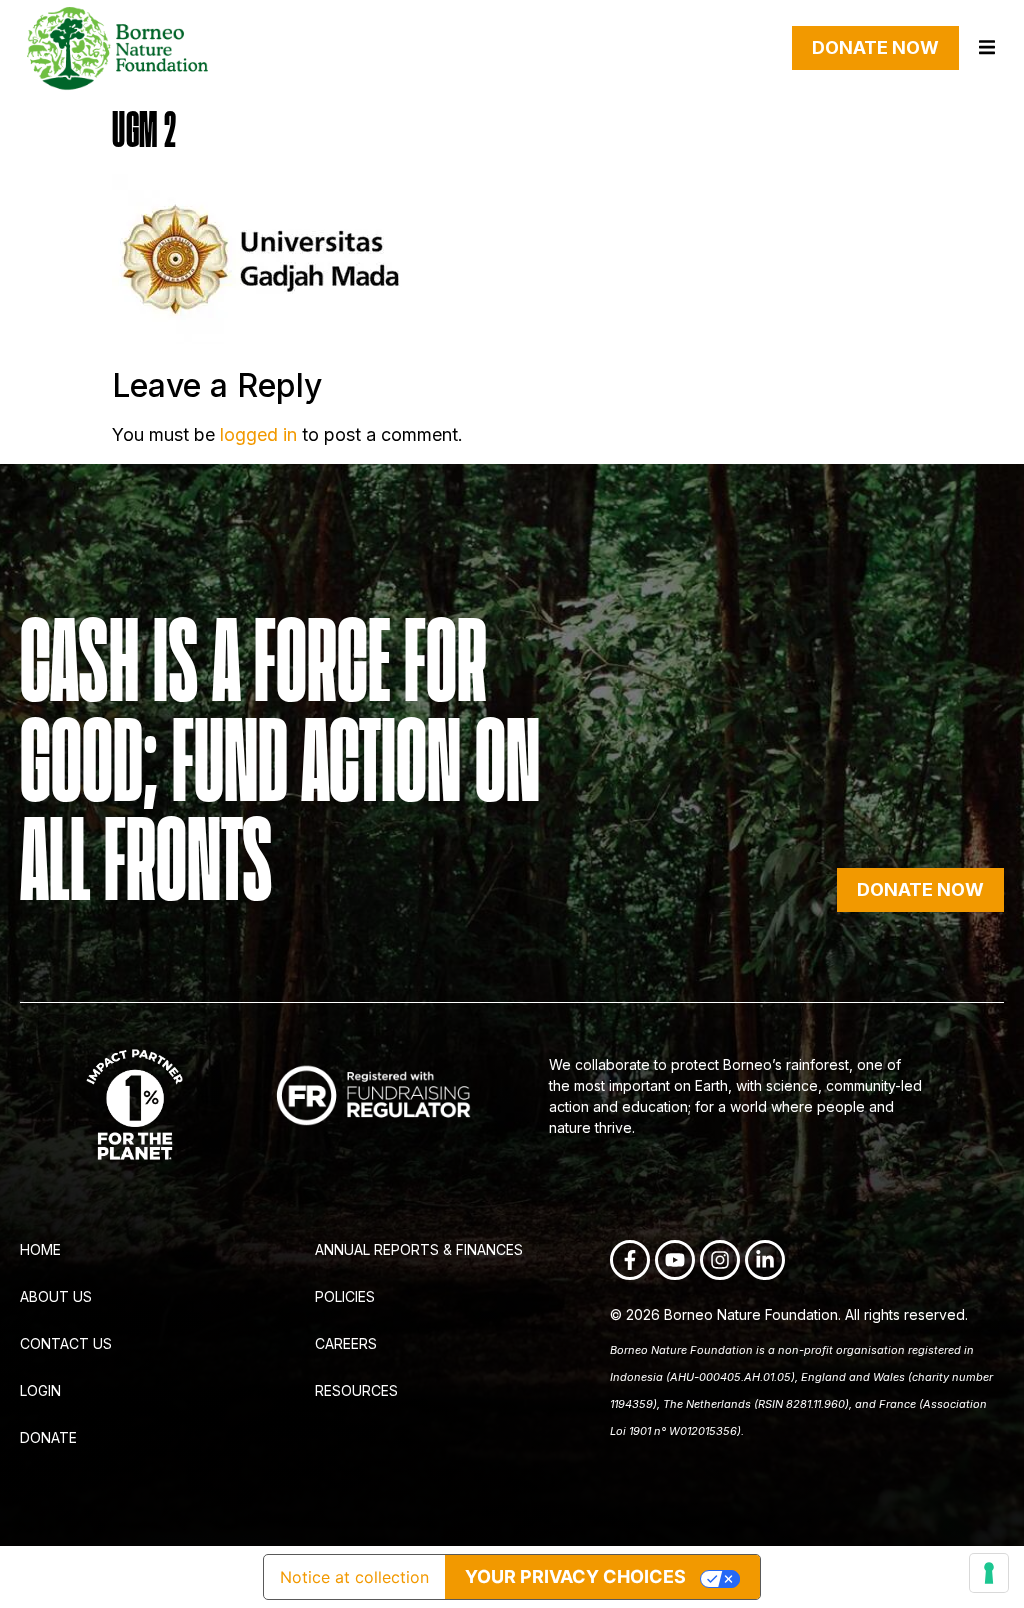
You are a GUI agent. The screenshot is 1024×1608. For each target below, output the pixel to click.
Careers (346, 1343)
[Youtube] (675, 1260)
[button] (986, 47)
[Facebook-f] (630, 1260)
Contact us (66, 1343)
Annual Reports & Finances (419, 1249)
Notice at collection (354, 1577)
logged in (258, 434)
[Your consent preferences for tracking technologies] (989, 1573)
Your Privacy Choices (575, 1576)
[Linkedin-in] (765, 1260)
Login (40, 1390)
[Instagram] (720, 1260)
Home (40, 1249)
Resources (356, 1390)
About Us (56, 1296)
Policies (345, 1296)
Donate (48, 1437)
